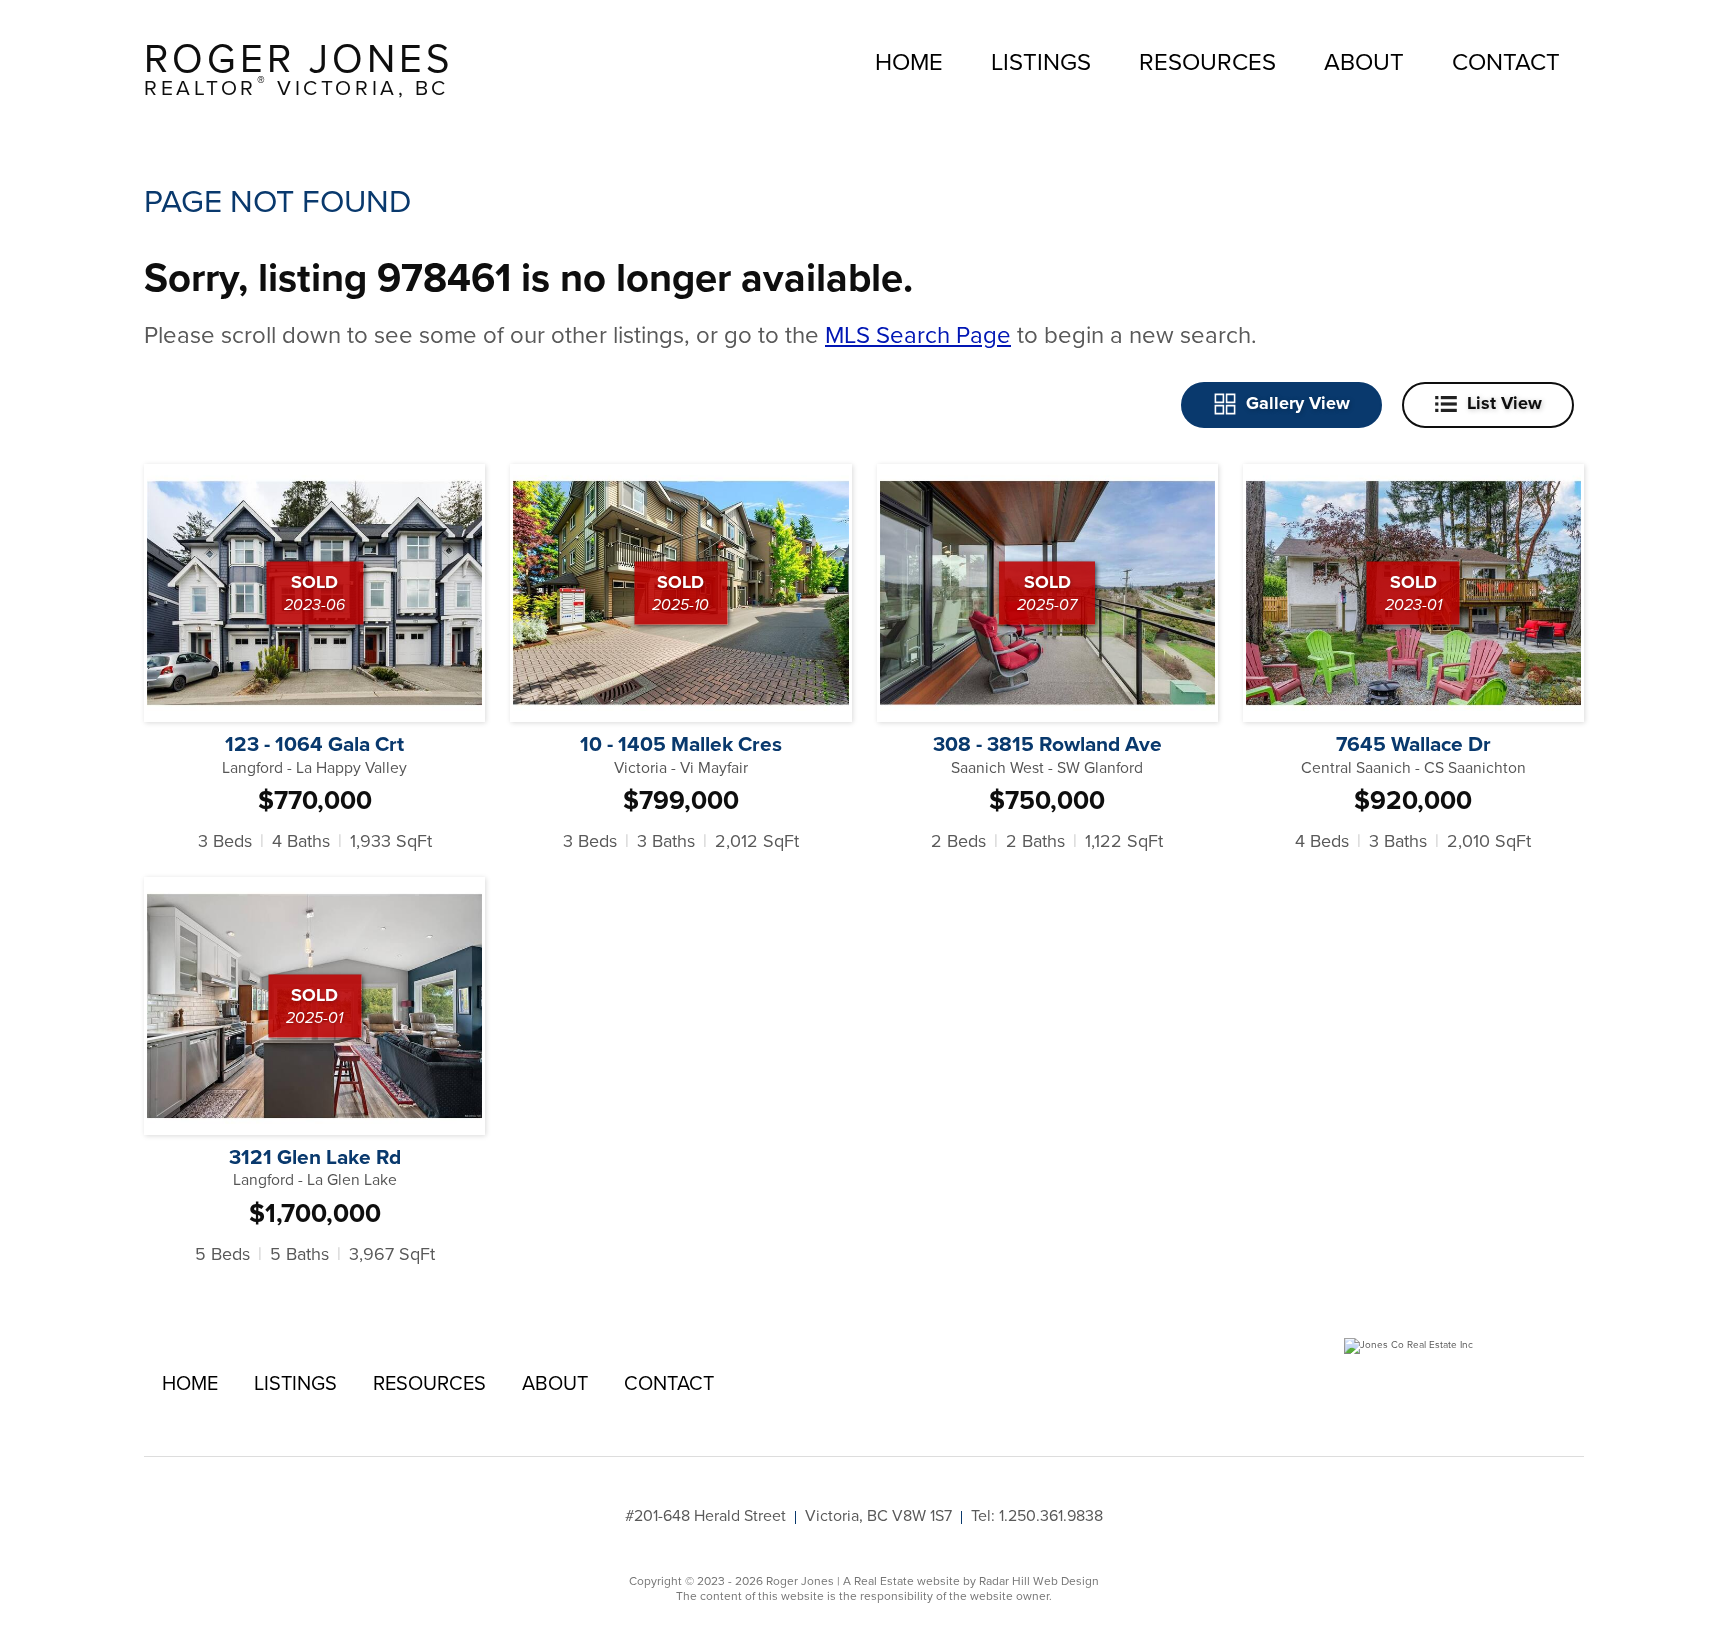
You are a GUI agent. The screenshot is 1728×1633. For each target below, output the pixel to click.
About (1364, 61)
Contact (1506, 61)
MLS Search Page (918, 334)
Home (909, 61)
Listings (1041, 61)
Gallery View (1298, 403)
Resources (1207, 61)
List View (1504, 403)
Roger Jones (298, 67)
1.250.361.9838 (1051, 1515)
